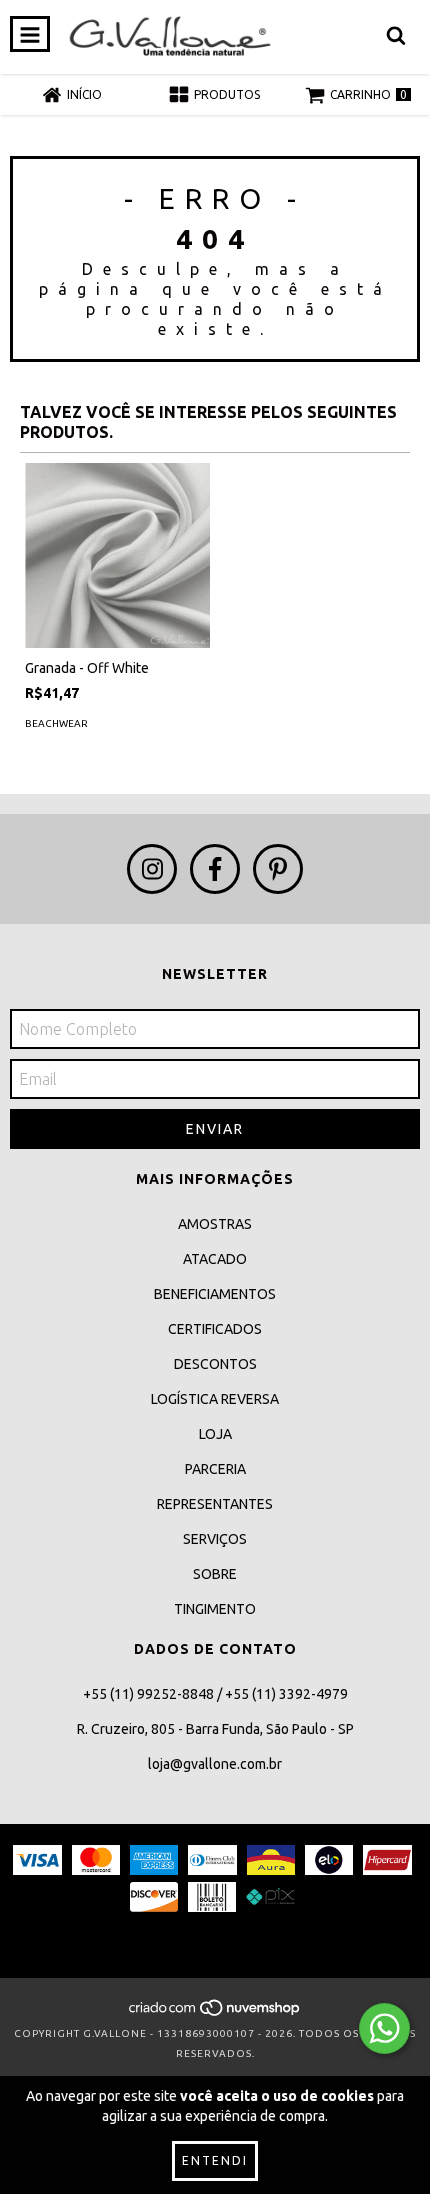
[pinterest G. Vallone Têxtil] (278, 869)
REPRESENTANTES (215, 1504)
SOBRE (215, 1574)
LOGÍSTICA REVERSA (215, 1399)
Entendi (215, 2160)
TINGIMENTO (215, 1609)
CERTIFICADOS (215, 1329)
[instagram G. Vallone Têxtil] (152, 869)
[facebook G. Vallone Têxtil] (215, 869)
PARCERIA (215, 1469)
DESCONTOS (215, 1364)
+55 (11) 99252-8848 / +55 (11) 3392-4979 (215, 1694)
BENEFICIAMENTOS (215, 1294)
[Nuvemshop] (215, 2013)
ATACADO (215, 1259)
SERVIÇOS (215, 1539)
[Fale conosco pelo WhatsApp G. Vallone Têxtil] (384, 2028)
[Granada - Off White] (117, 555)
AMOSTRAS (215, 1224)
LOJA (215, 1434)
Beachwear (56, 723)
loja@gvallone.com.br (215, 1764)
